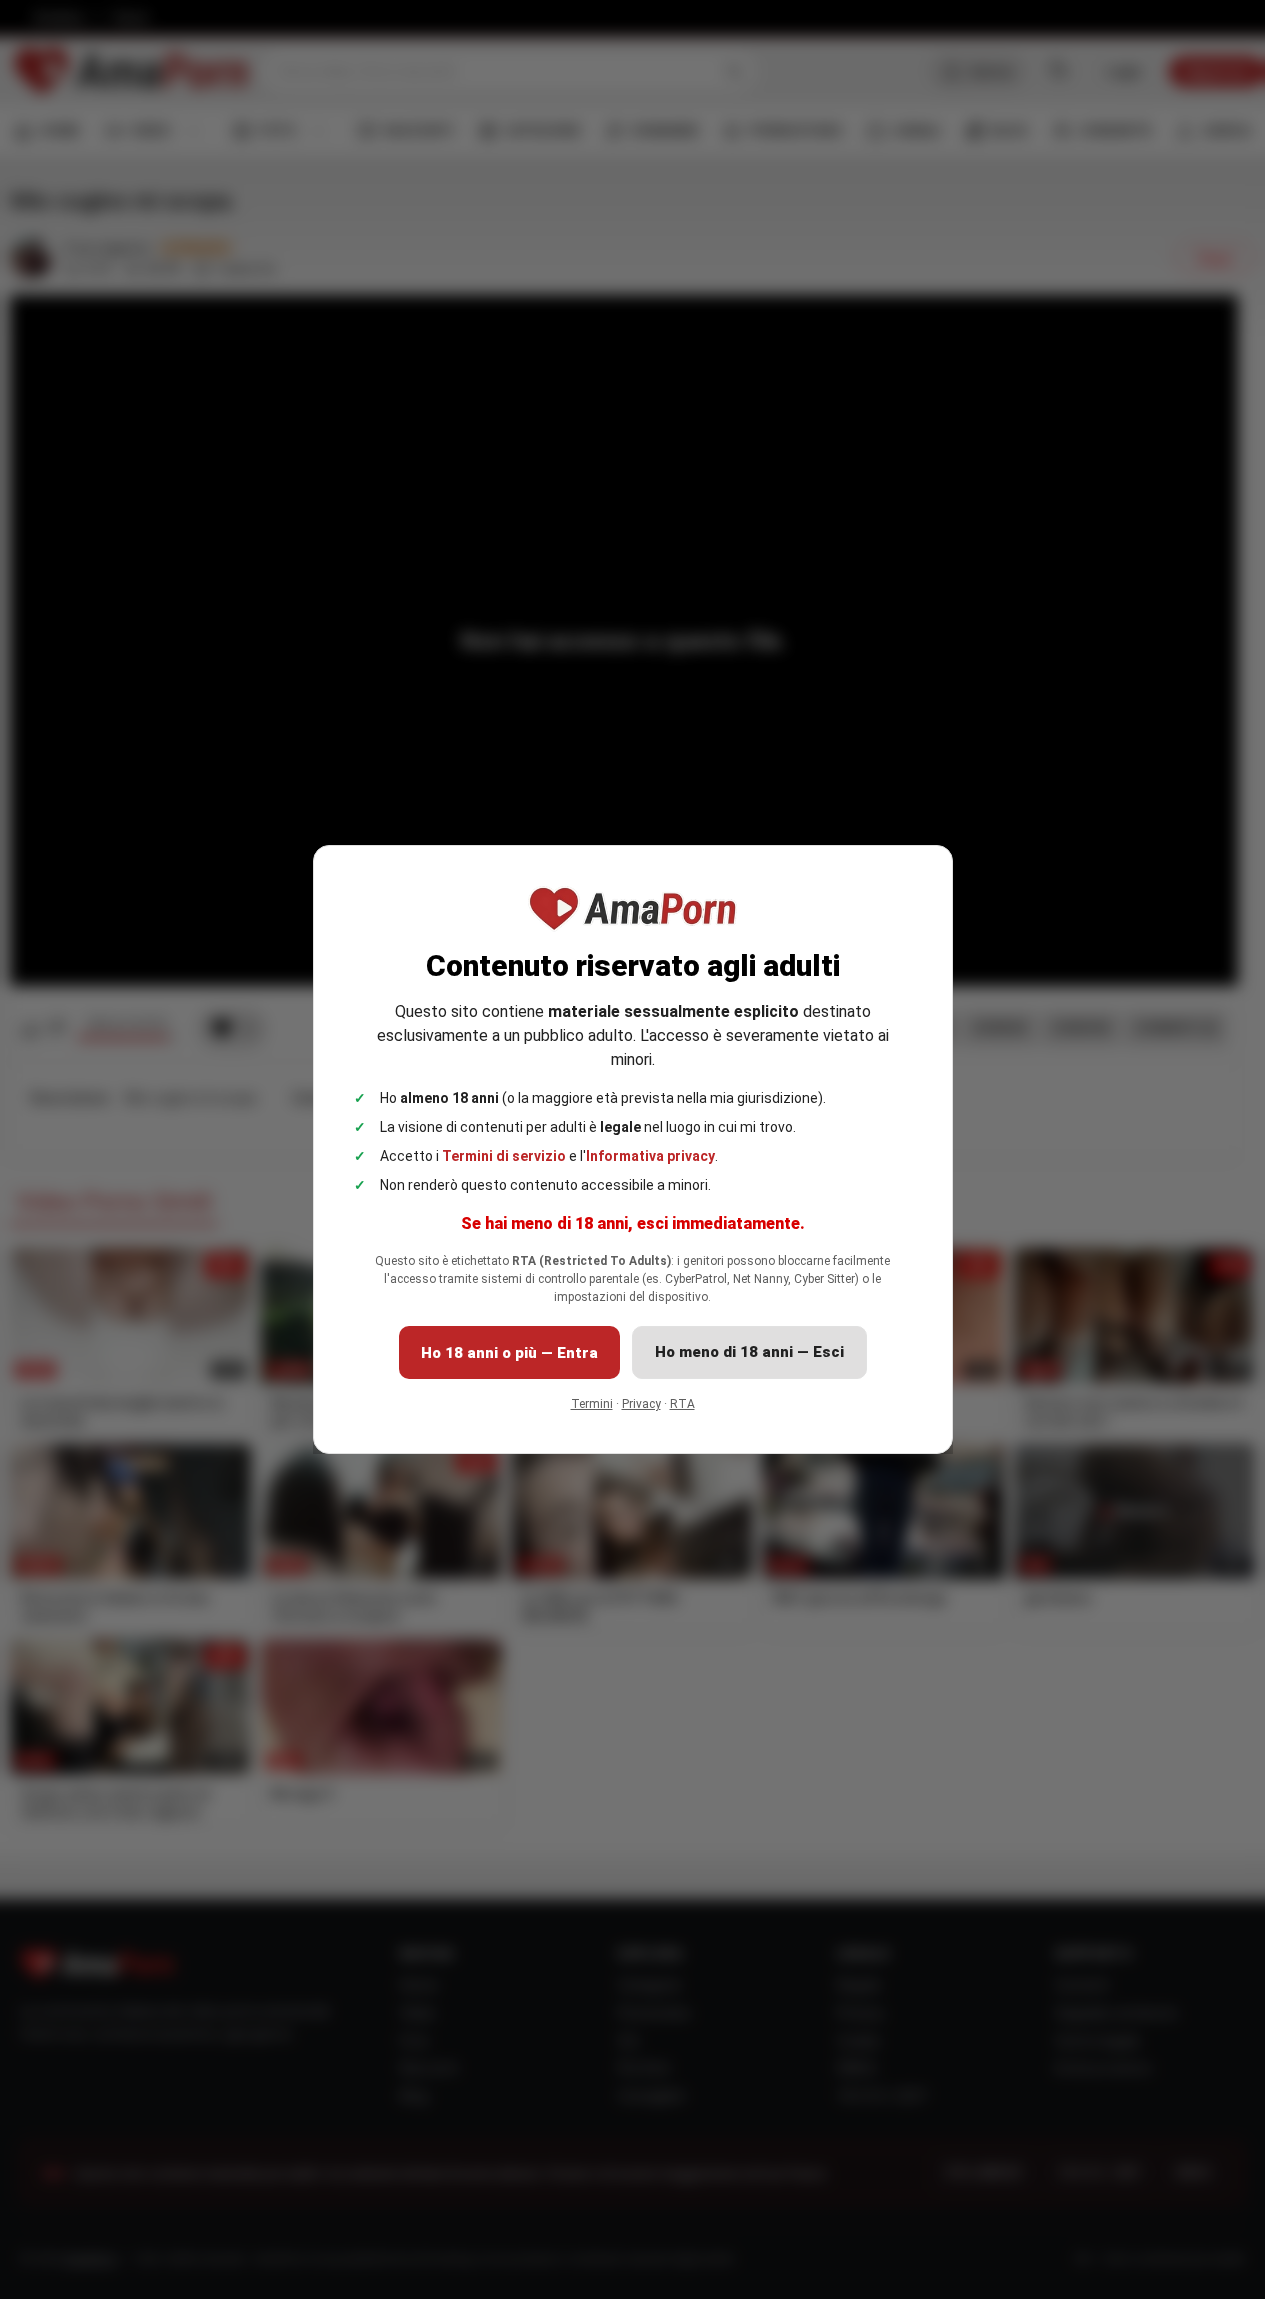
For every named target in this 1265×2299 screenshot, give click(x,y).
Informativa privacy (650, 1156)
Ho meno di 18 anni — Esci (749, 1352)
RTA (682, 1404)
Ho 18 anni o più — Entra (509, 1353)
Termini (592, 1404)
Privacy (641, 1404)
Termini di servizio (504, 1156)
